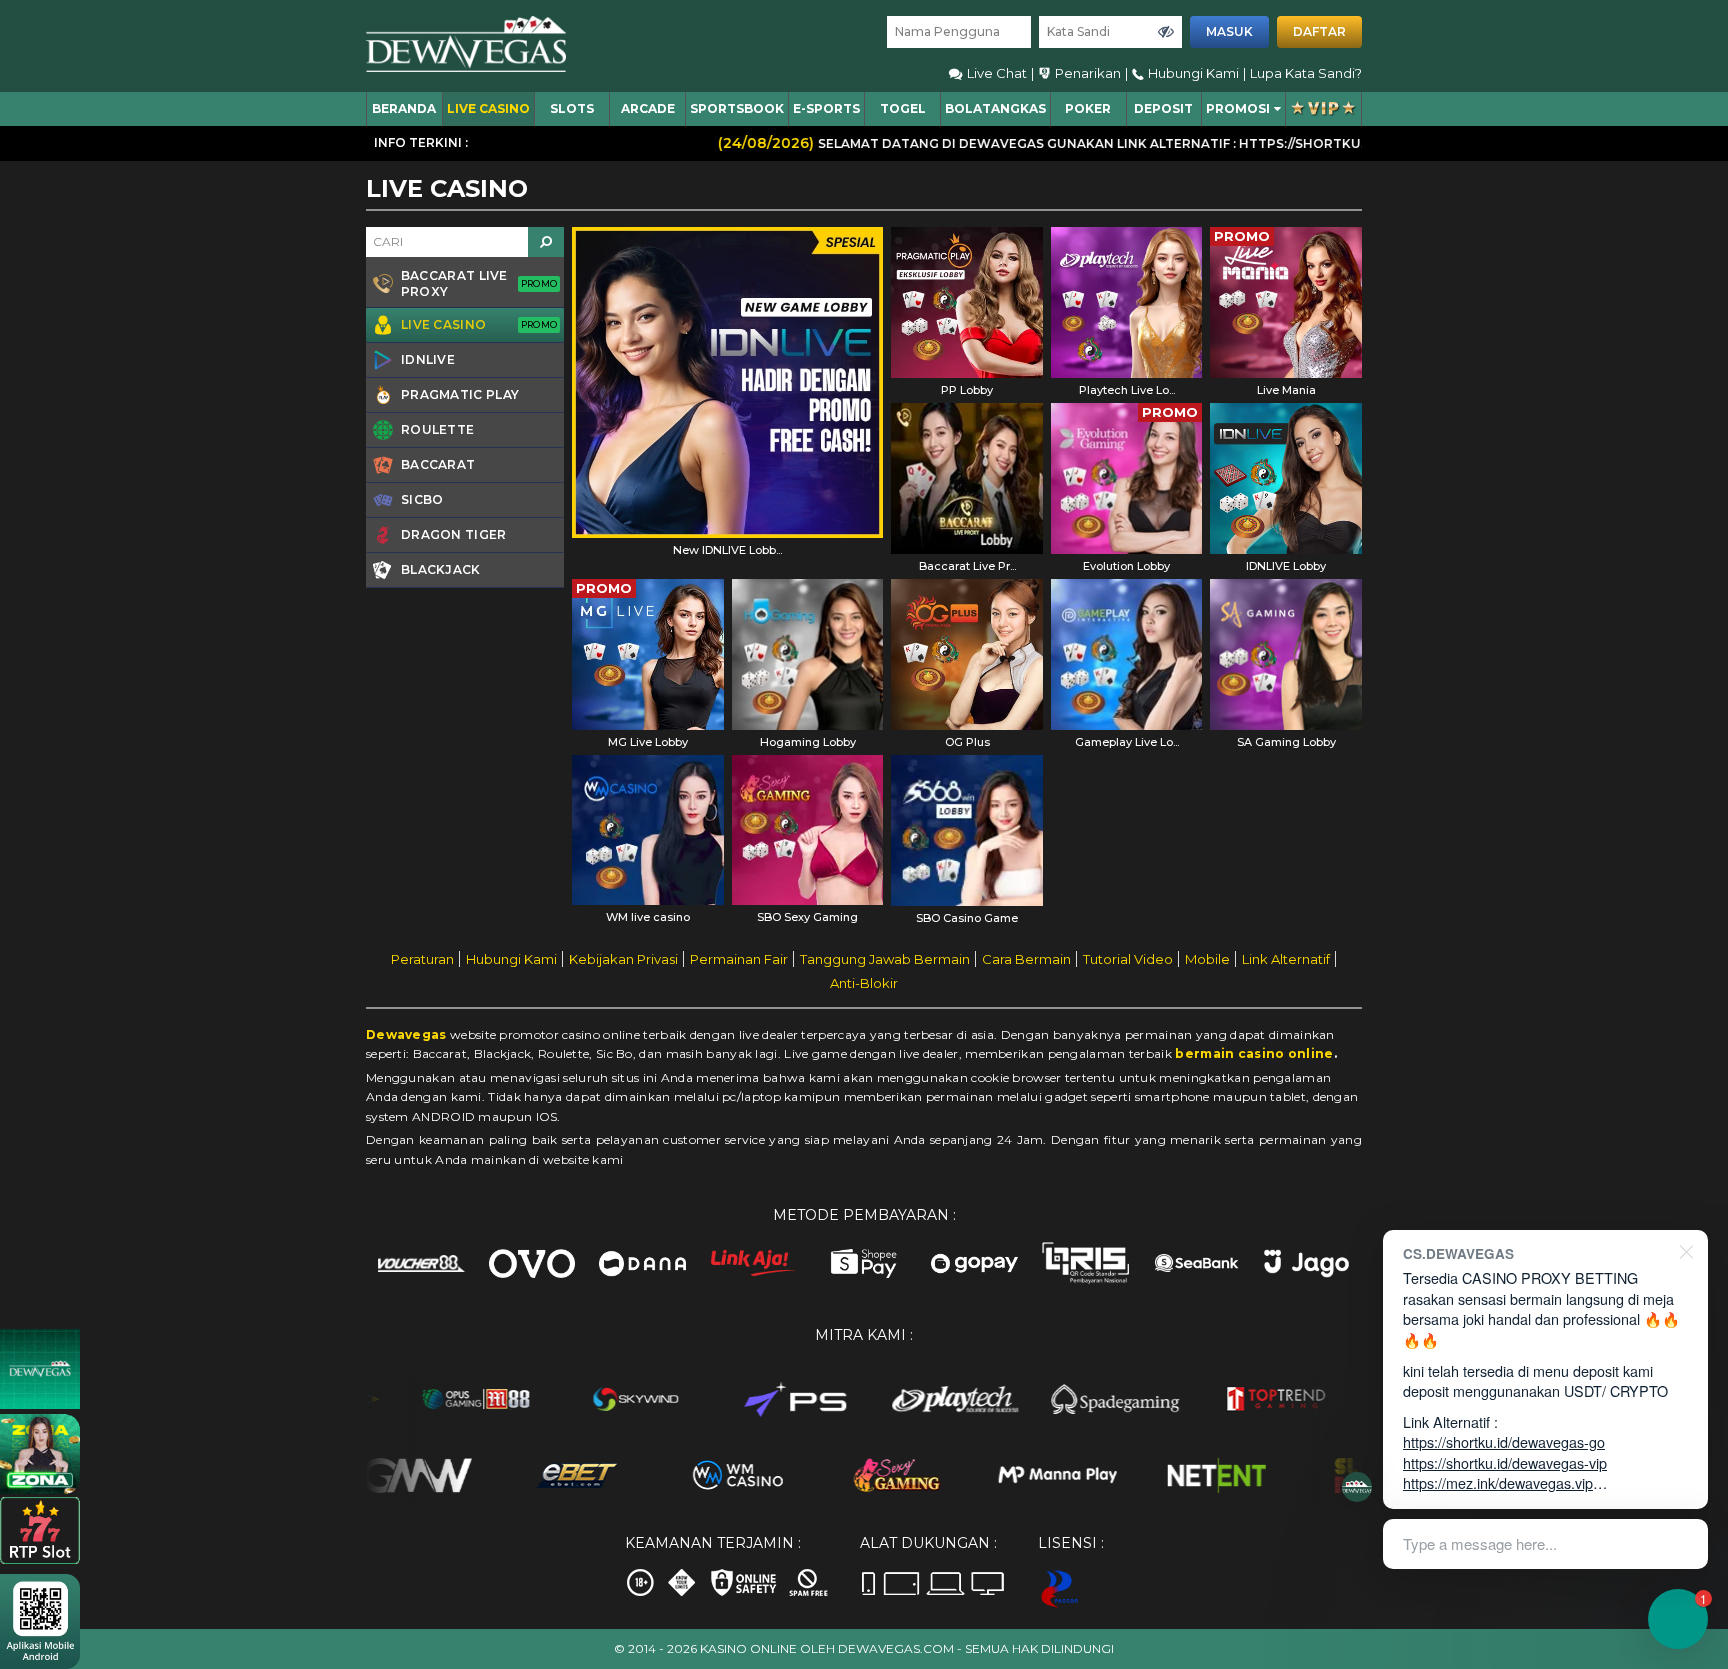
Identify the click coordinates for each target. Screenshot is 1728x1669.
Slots (572, 108)
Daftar (1319, 31)
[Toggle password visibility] (1166, 32)
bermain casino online (1254, 1053)
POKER (1088, 108)
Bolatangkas (995, 108)
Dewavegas (406, 1034)
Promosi (1238, 108)
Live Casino (488, 108)
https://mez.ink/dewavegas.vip (1498, 1482)
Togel (903, 108)
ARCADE (648, 108)
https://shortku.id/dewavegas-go (1504, 1441)
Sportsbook (737, 108)
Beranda (404, 108)
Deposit (1163, 108)
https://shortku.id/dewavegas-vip (1505, 1462)
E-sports (826, 108)
